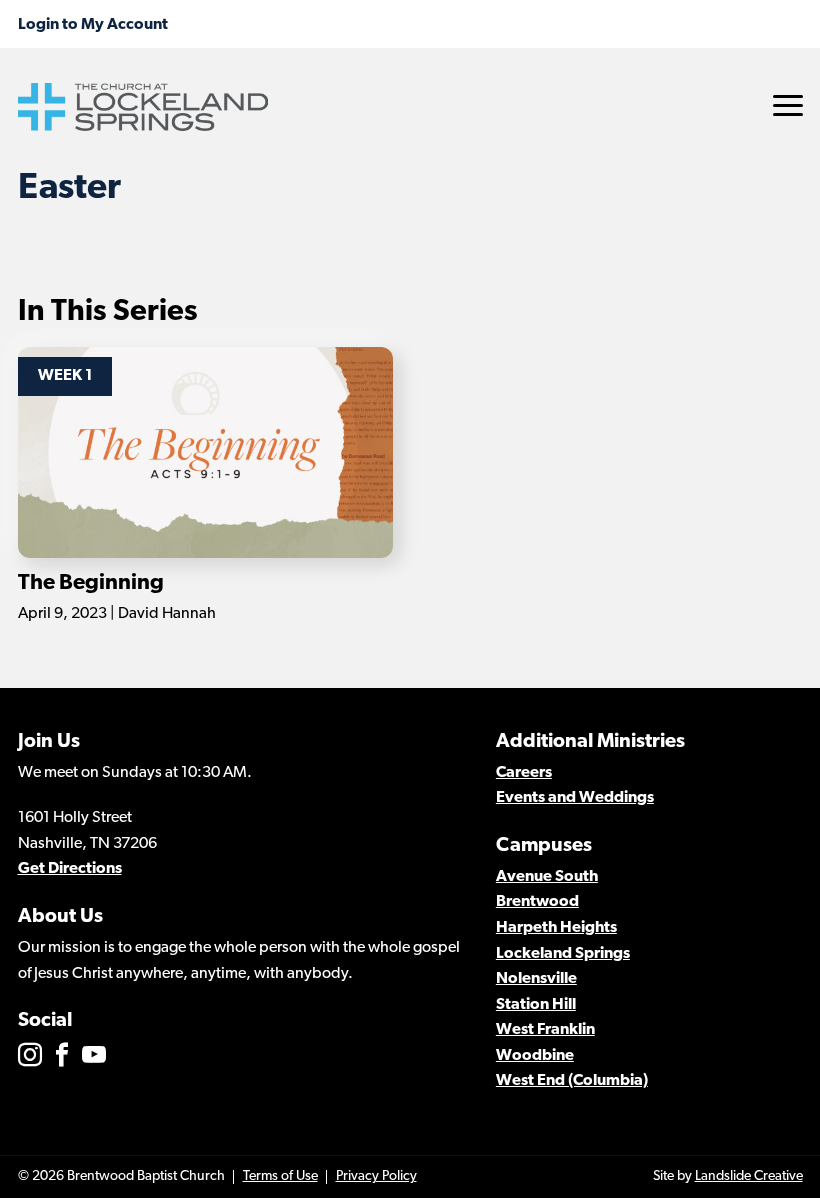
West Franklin (545, 1030)
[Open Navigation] (788, 105)
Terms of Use (280, 1176)
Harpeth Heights (556, 928)
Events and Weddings (575, 798)
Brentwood (537, 902)
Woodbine (535, 1056)
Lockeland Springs (563, 954)
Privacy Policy (376, 1176)
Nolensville (536, 979)
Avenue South (547, 877)
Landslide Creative (749, 1176)
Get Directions (70, 869)
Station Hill (536, 1005)
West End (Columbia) (572, 1081)
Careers (524, 773)
